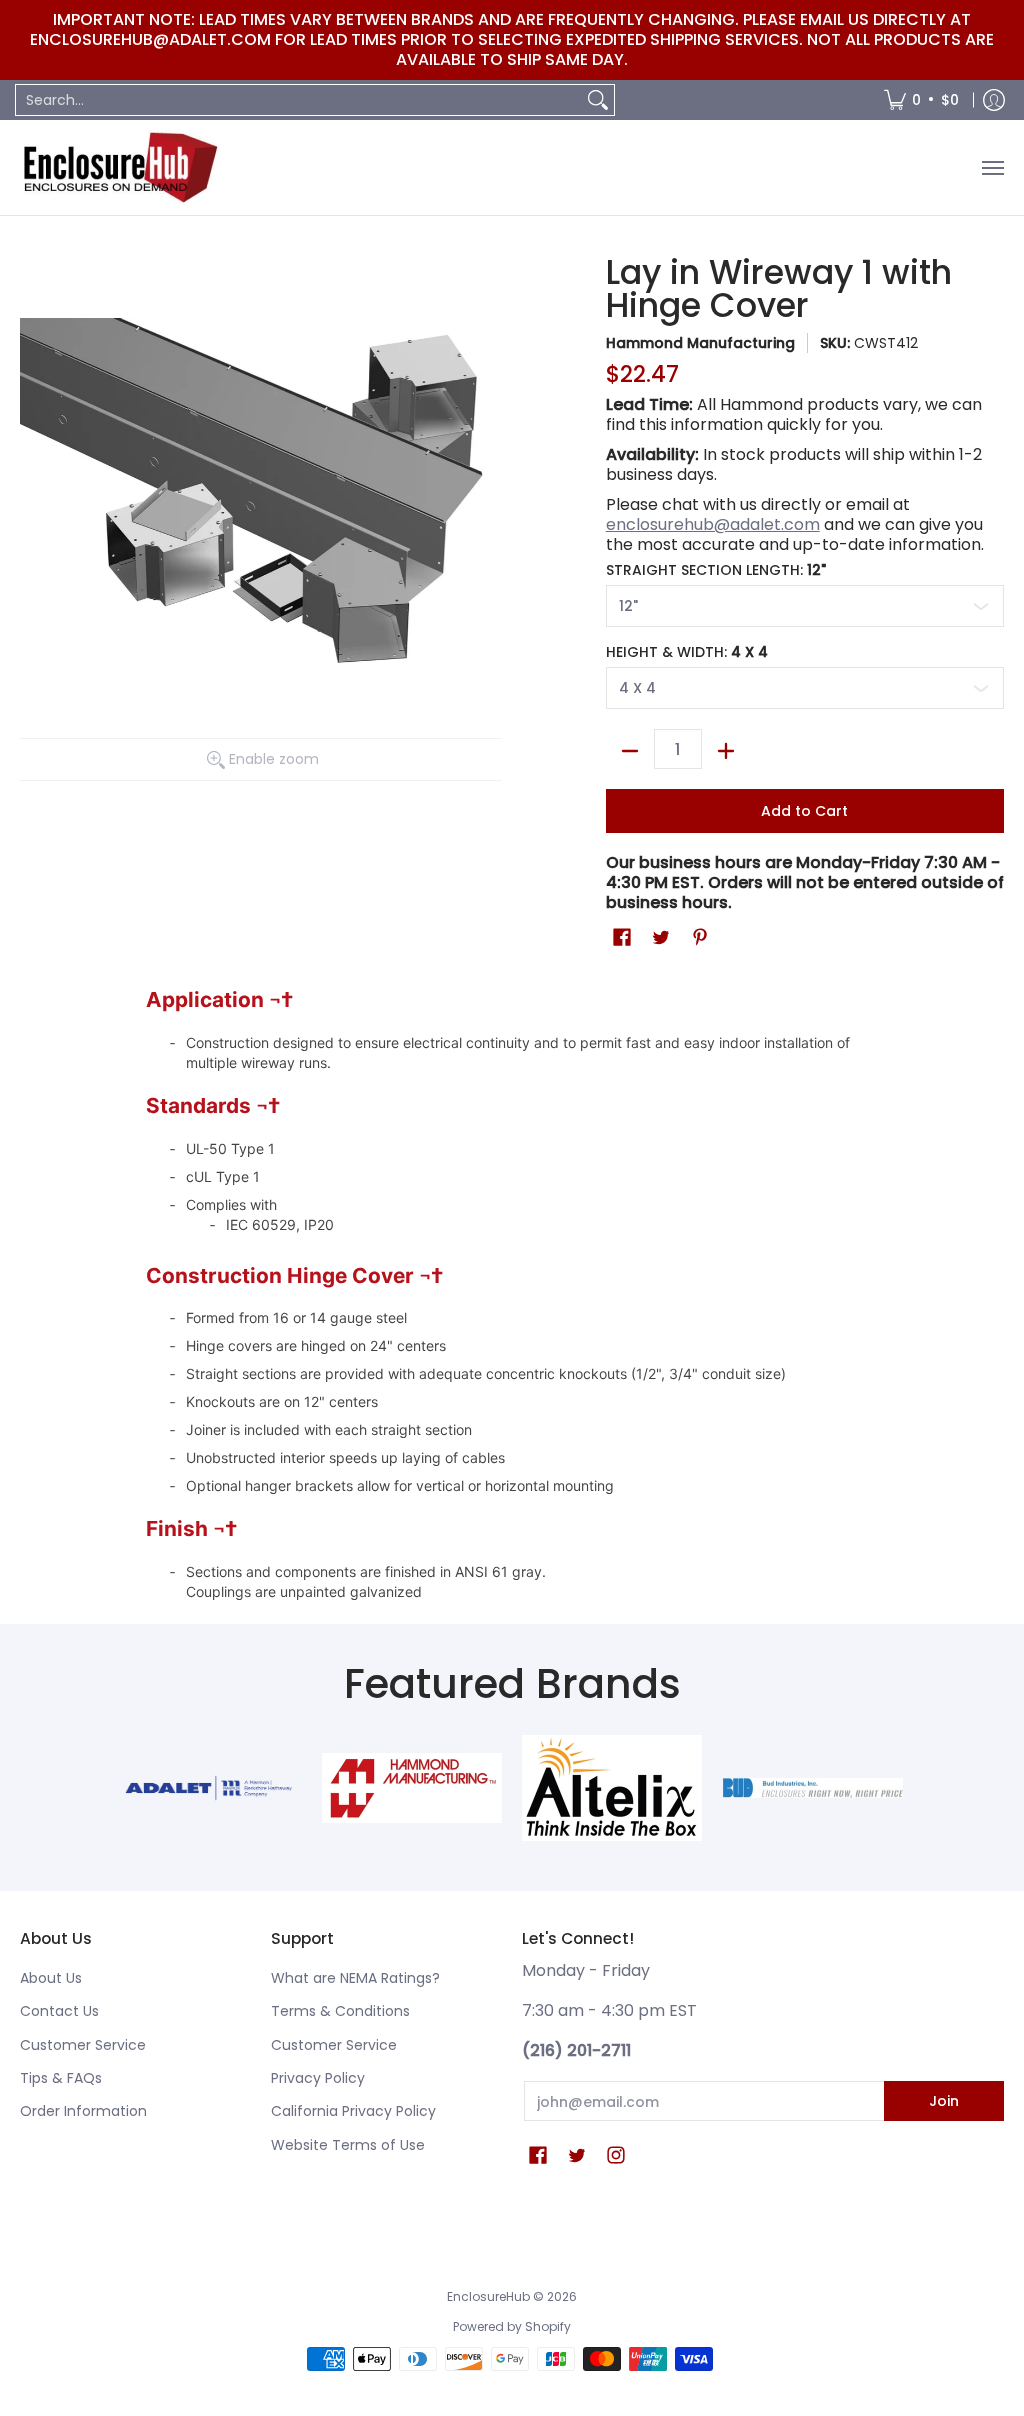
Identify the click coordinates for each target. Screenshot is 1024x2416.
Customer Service (83, 2045)
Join (944, 2101)
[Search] (598, 100)
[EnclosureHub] (120, 167)
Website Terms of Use (348, 2145)
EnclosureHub (488, 2296)
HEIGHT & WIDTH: (687, 652)
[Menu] (992, 167)
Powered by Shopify (512, 2326)
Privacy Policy (318, 2078)
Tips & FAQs (61, 2078)
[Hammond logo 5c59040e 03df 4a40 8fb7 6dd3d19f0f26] (411, 1788)
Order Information (83, 2111)
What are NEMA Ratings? (355, 1978)
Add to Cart (804, 811)
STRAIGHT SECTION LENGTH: (716, 570)
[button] (622, 937)
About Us (51, 1978)
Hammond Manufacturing (700, 343)
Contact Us (59, 2011)
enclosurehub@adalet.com (713, 524)
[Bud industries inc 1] (813, 1788)
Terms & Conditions (340, 2011)
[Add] (726, 751)
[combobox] (299, 100)
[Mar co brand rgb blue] (210, 1788)
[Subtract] (630, 751)
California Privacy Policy (353, 2111)
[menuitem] (921, 100)
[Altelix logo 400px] (612, 1788)
